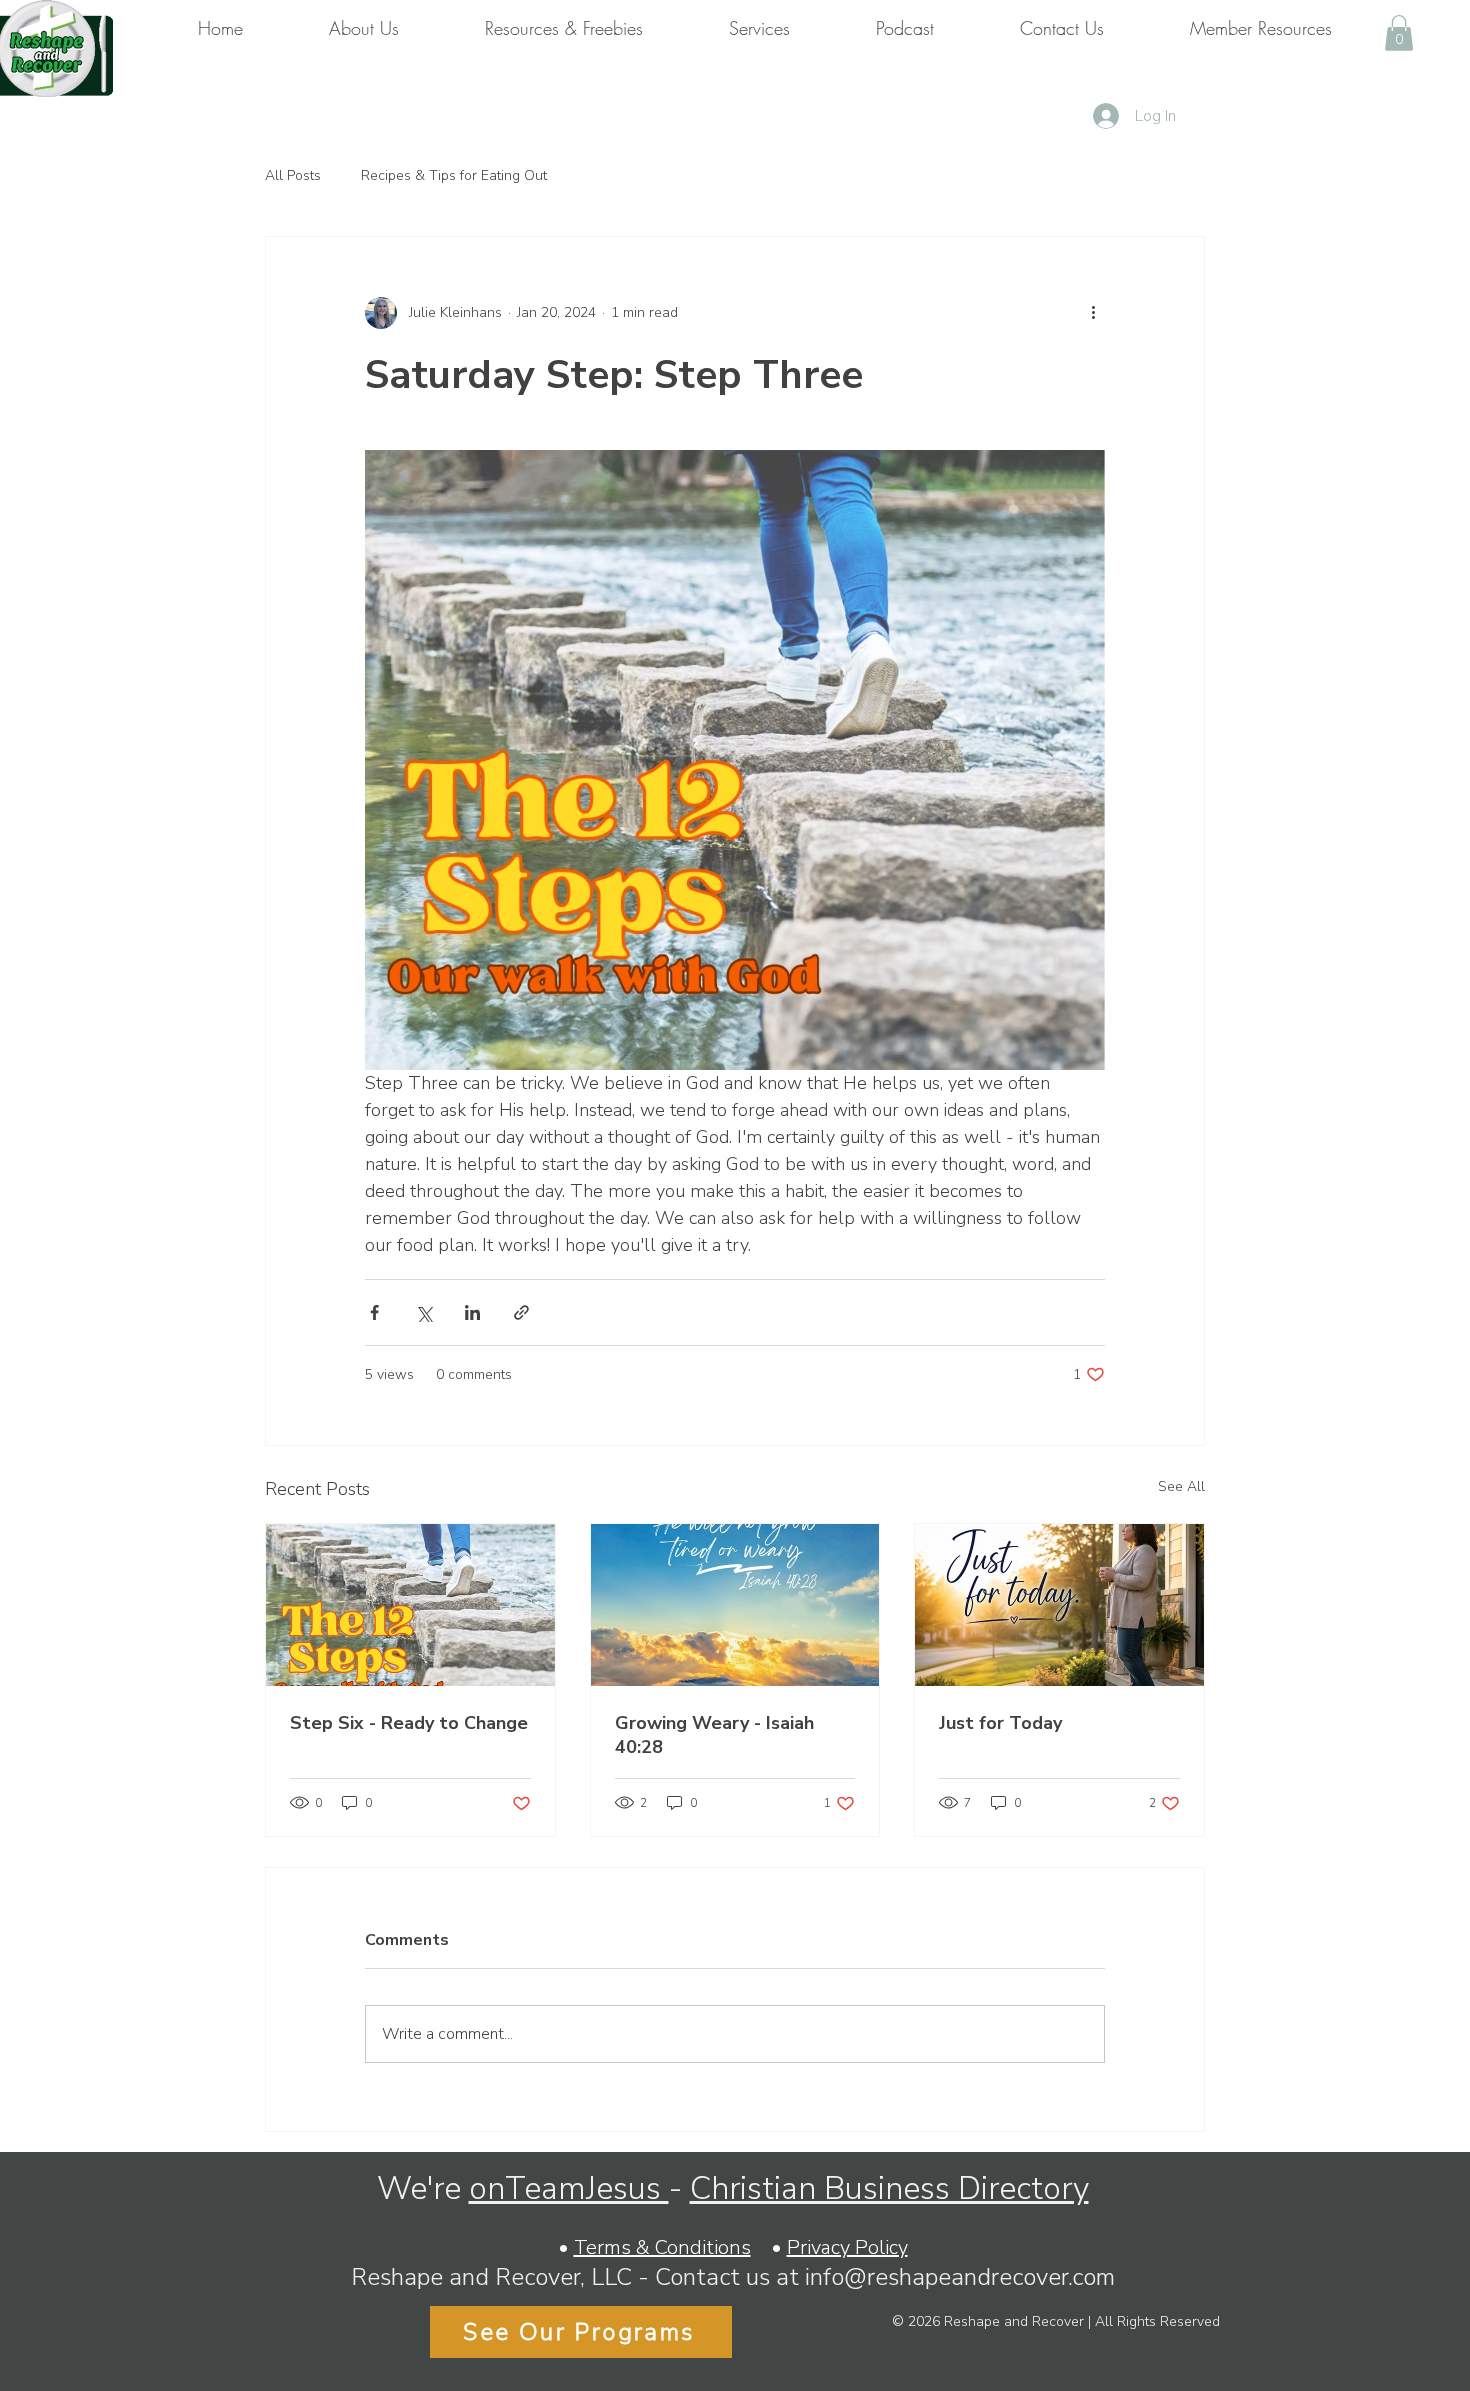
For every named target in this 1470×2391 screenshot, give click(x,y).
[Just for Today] (1059, 1605)
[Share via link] (521, 1312)
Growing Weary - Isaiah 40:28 (714, 1735)
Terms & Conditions (662, 2247)
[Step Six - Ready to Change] (410, 1605)
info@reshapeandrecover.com (960, 2277)
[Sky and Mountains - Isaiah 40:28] (735, 1605)
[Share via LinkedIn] (472, 1312)
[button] (1399, 33)
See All (1181, 1486)
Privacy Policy (847, 2247)
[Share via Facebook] (374, 1312)
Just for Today (1000, 1723)
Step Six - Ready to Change (409, 1723)
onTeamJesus (569, 2188)
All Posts (293, 175)
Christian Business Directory (889, 2188)
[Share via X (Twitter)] (423, 1312)
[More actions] (1093, 313)
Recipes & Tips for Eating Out (454, 175)
